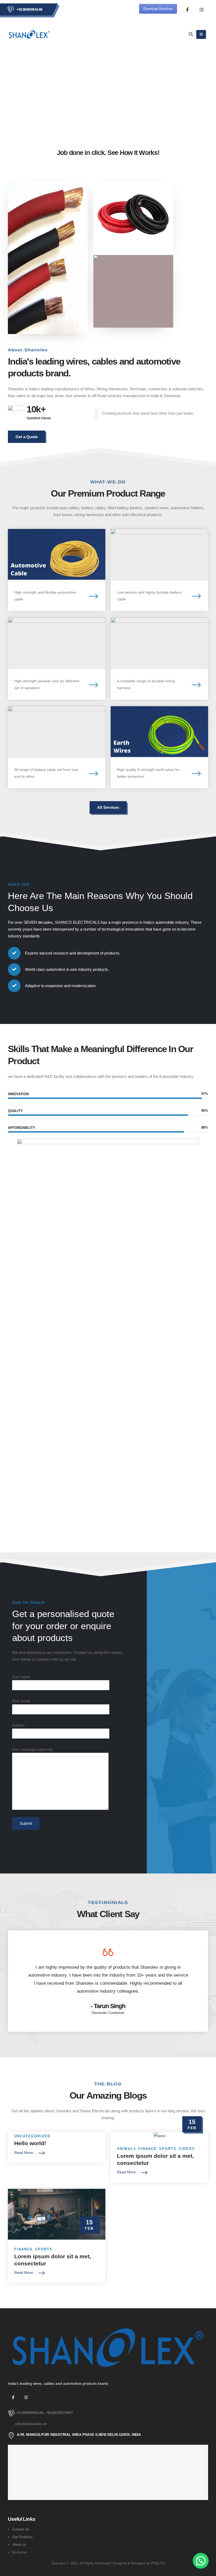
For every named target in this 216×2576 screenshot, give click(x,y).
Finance (148, 2149)
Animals (127, 2149)
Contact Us (21, 2529)
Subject (18, 1725)
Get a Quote (27, 437)
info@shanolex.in (31, 2424)
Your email (21, 1701)
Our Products (23, 2537)
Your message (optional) (33, 1749)
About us (19, 2545)
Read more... (25, 2153)
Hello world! (30, 2143)
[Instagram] (202, 9)
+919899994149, (31, 2413)
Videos (187, 2149)
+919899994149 (30, 9)
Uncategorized (32, 2136)
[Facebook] (187, 9)
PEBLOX (158, 2563)
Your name (21, 1677)
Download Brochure (158, 9)
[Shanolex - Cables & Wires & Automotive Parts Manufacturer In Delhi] (29, 34)
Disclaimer (19, 2552)
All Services (108, 807)
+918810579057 (59, 2413)
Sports (168, 2149)
